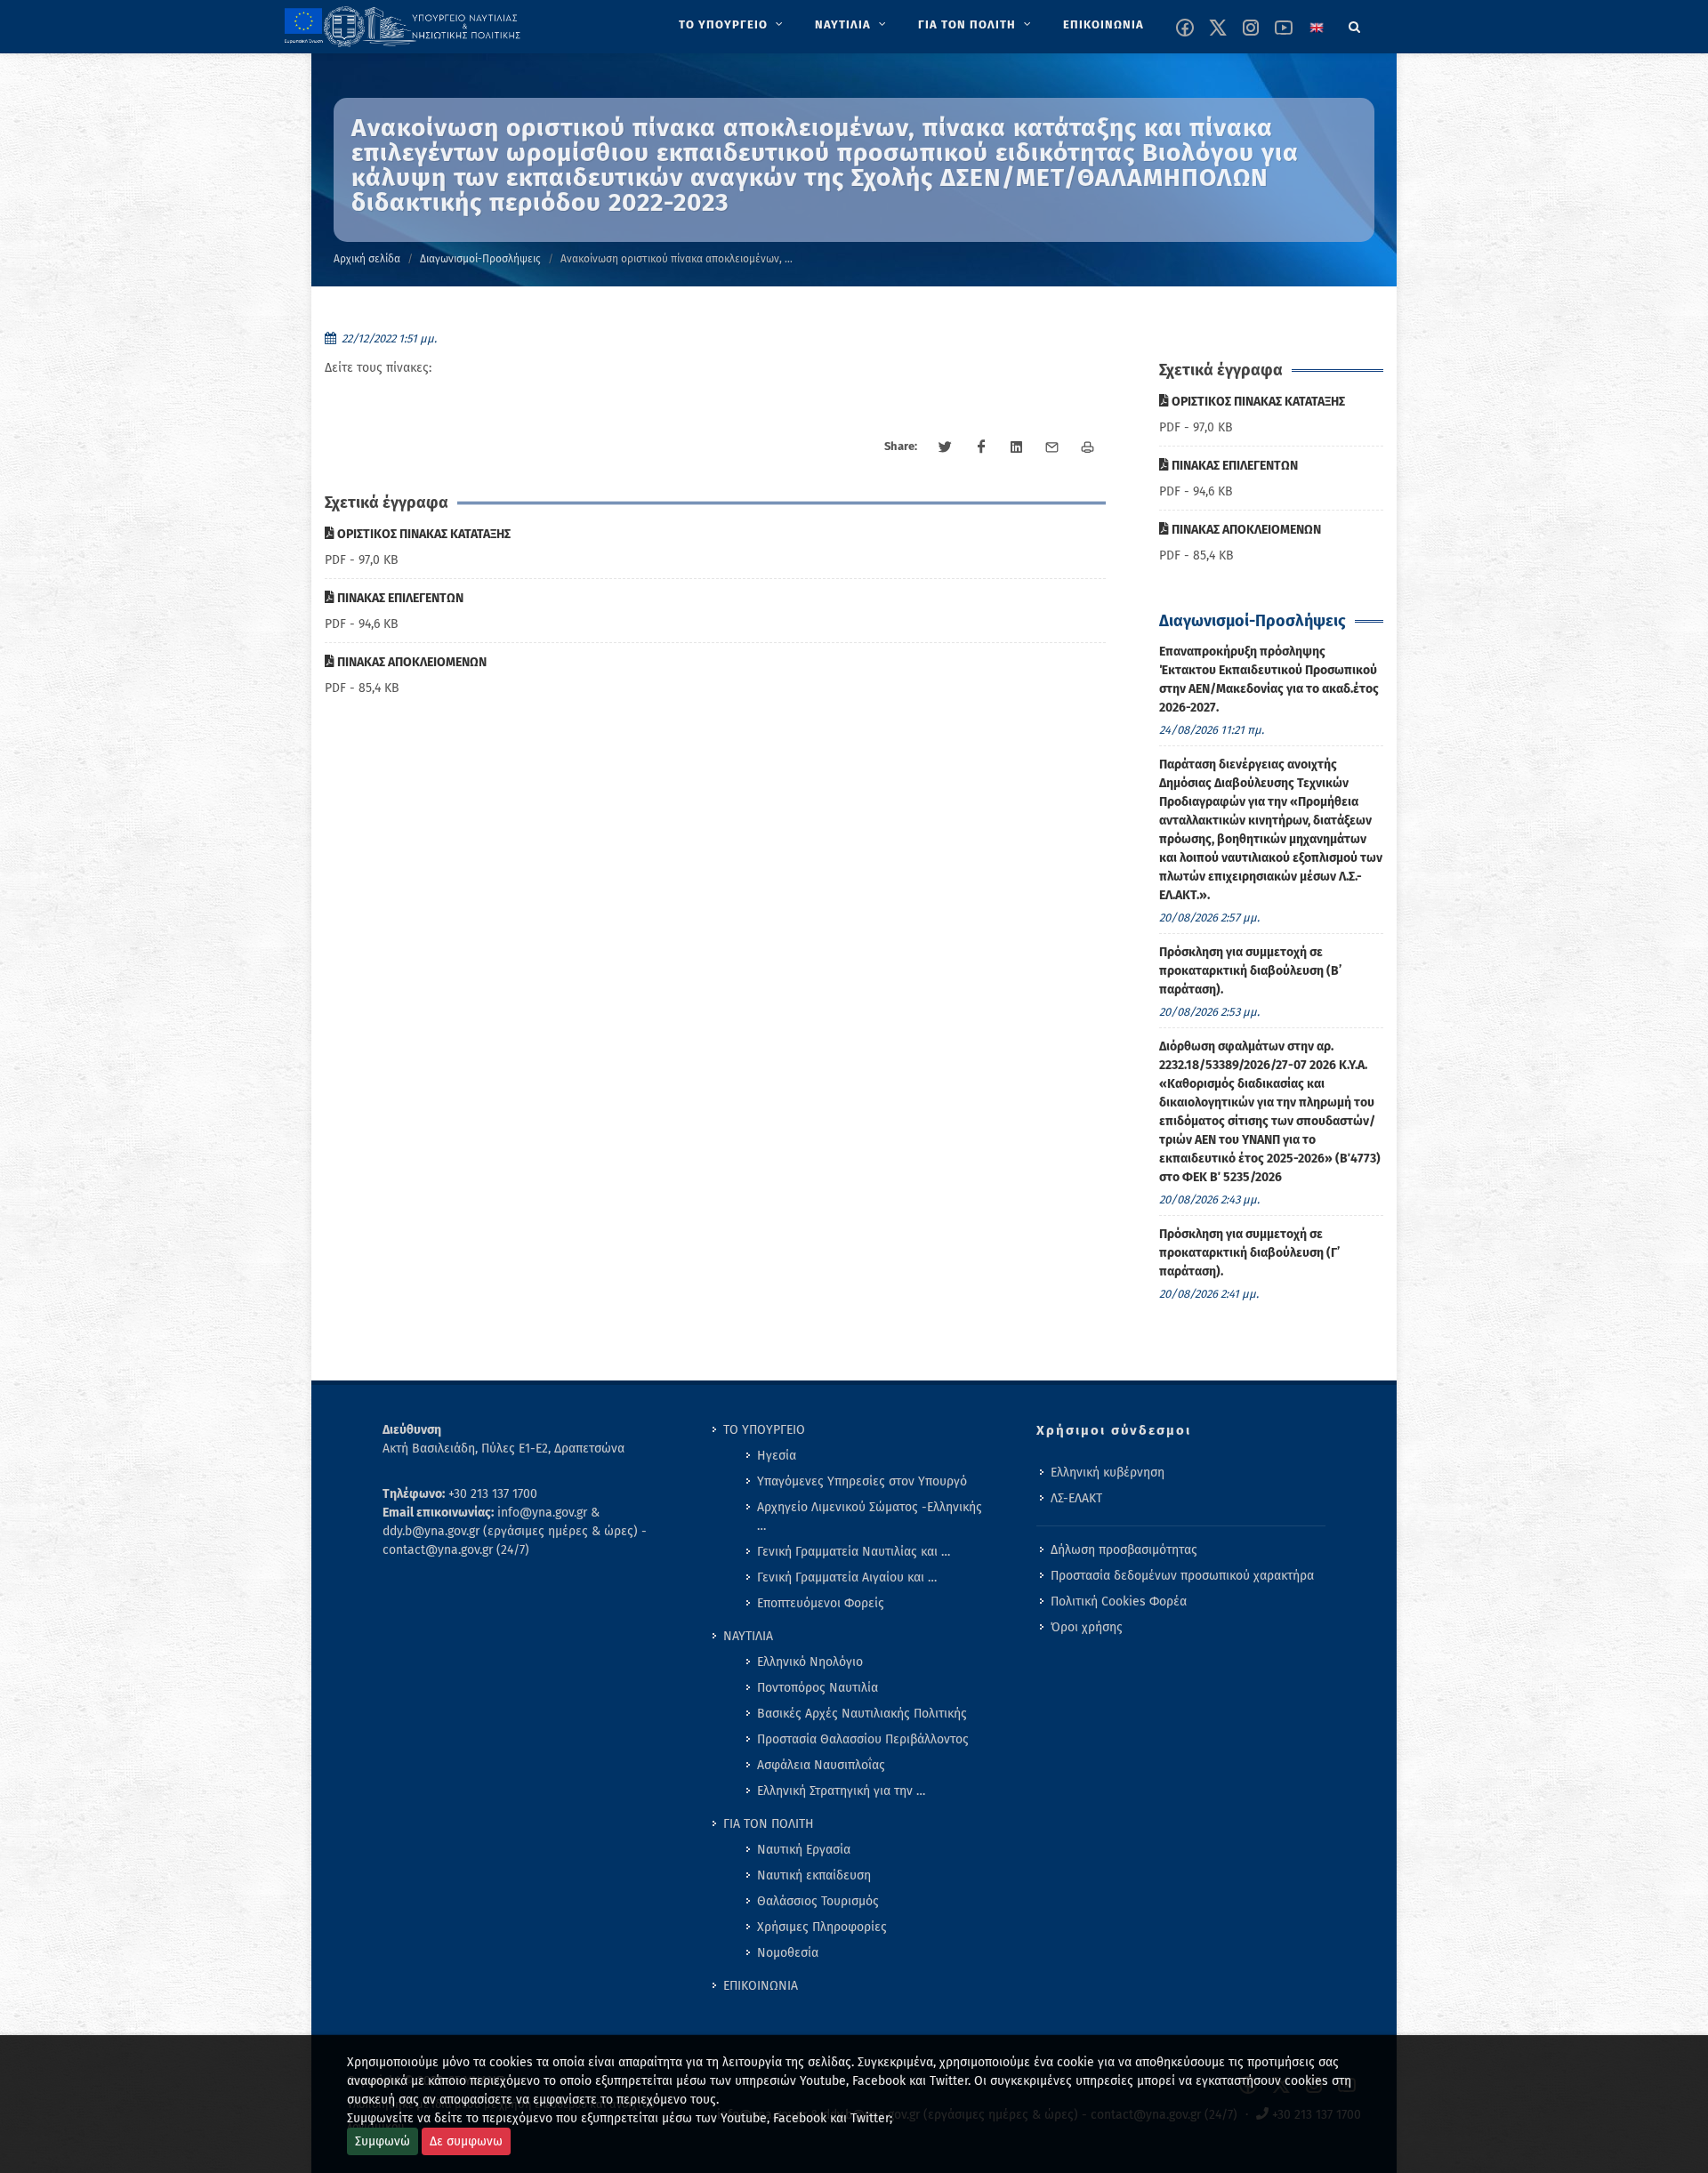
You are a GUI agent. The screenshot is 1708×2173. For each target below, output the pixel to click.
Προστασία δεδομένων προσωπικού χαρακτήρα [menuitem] (1182, 1576)
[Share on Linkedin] (1017, 447)
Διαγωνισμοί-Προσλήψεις (480, 259)
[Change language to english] (1317, 28)
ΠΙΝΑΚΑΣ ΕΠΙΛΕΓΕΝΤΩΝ (399, 598)
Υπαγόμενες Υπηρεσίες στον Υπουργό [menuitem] (862, 1481)
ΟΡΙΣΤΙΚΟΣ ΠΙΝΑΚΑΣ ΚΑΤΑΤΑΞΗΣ (423, 534)
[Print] (1088, 447)
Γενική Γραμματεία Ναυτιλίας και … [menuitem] (854, 1552)
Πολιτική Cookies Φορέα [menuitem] (1119, 1602)
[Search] (1355, 24)
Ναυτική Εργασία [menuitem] (804, 1850)
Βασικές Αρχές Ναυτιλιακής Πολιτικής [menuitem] (862, 1714)
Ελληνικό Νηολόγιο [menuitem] (810, 1662)
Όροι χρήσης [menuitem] (1087, 1627)
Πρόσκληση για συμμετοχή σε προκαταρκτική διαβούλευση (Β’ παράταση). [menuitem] (1250, 971)
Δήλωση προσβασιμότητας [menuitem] (1124, 1550)
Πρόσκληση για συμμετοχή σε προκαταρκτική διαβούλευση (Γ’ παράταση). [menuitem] (1249, 1253)
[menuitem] (733, 25)
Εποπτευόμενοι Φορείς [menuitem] (821, 1603)
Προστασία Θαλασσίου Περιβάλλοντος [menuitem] (863, 1739)
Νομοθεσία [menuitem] (788, 1953)
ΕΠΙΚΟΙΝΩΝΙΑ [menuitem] (761, 1986)
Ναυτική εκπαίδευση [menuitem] (814, 1875)
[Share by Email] (1052, 447)
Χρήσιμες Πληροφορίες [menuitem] (822, 1927)
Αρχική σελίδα (367, 259)
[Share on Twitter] (946, 447)
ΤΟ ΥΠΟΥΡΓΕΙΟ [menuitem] (764, 1430)
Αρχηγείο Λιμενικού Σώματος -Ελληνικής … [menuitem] (870, 1517)
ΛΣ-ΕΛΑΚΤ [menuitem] (1076, 1498)
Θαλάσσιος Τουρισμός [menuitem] (818, 1901)
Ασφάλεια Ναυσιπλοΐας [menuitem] (821, 1765)
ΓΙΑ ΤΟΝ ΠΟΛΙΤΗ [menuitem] (769, 1824)
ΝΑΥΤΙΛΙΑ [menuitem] (748, 1636)
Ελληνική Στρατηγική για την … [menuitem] (841, 1791)
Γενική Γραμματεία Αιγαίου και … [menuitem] (847, 1577)
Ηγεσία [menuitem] (777, 1456)
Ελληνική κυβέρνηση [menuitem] (1108, 1473)
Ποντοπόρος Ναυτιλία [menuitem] (818, 1688)
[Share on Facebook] (981, 447)
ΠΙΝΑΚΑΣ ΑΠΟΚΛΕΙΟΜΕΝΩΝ (411, 662)
